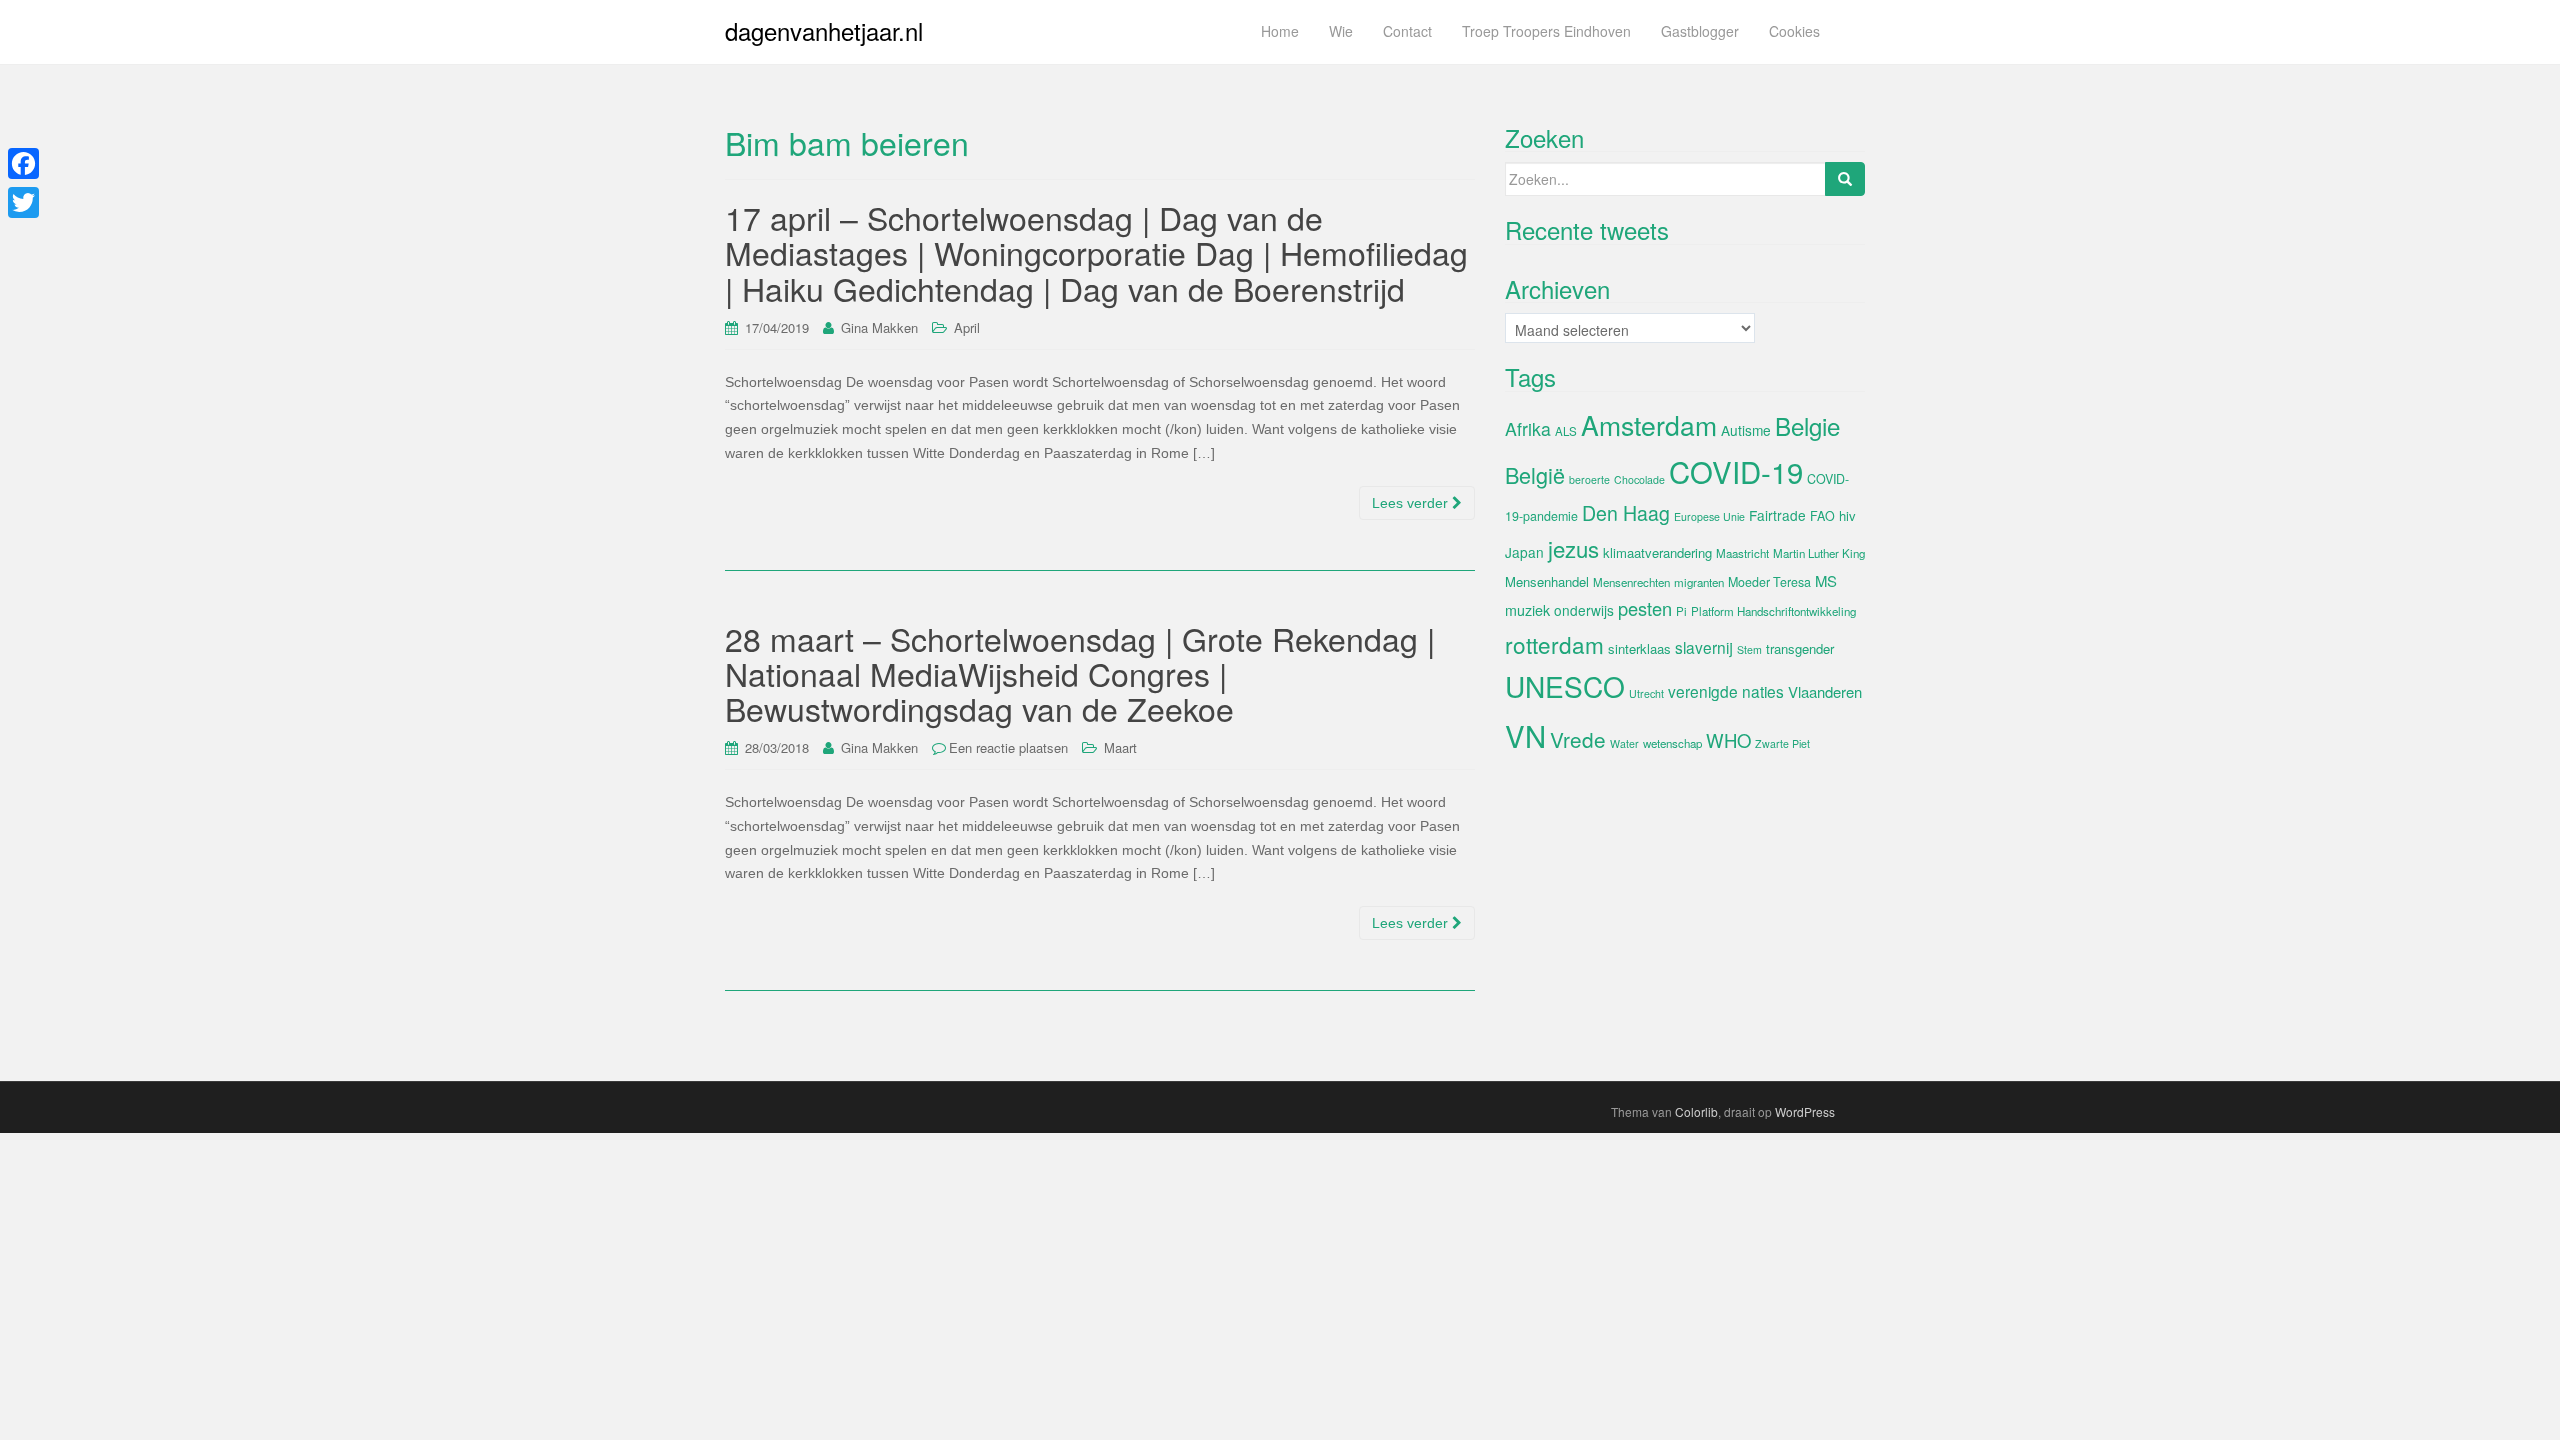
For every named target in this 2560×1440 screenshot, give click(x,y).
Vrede (1578, 739)
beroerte (1589, 479)
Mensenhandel (1547, 581)
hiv (1847, 515)
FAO (1822, 516)
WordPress (1805, 1111)
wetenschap (1672, 743)
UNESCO (1565, 686)
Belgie (1807, 425)
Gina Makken (879, 327)
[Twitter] (23, 202)
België (1535, 474)
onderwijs (1584, 610)
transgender (1800, 648)
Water (1624, 743)
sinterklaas (1639, 648)
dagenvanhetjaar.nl (824, 30)
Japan (1524, 552)
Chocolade (1639, 479)
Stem (1749, 649)
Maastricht (1742, 553)
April (967, 327)
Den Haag (1626, 513)
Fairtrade (1777, 515)
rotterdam (1554, 644)
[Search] (1845, 179)
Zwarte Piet (1782, 743)
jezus (1573, 548)
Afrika (1528, 428)
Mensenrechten (1631, 582)
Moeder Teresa (1769, 582)
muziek (1527, 610)
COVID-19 (1736, 471)
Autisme (1746, 430)
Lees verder (1412, 503)
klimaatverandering (1657, 552)
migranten (1699, 582)
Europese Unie (1709, 516)
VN (1525, 735)
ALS (1566, 431)
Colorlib (1696, 1111)
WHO (1728, 740)
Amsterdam (1649, 424)
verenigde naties (1726, 691)
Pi (1681, 611)
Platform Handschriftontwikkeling (1773, 611)
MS (1826, 580)
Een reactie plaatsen (1008, 747)
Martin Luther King (1819, 553)
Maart (1120, 747)
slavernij (1704, 647)
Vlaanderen (1825, 691)
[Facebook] (23, 163)
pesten (1645, 608)
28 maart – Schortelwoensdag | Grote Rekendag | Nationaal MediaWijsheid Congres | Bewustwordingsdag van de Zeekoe (1080, 673)
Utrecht (1646, 693)
